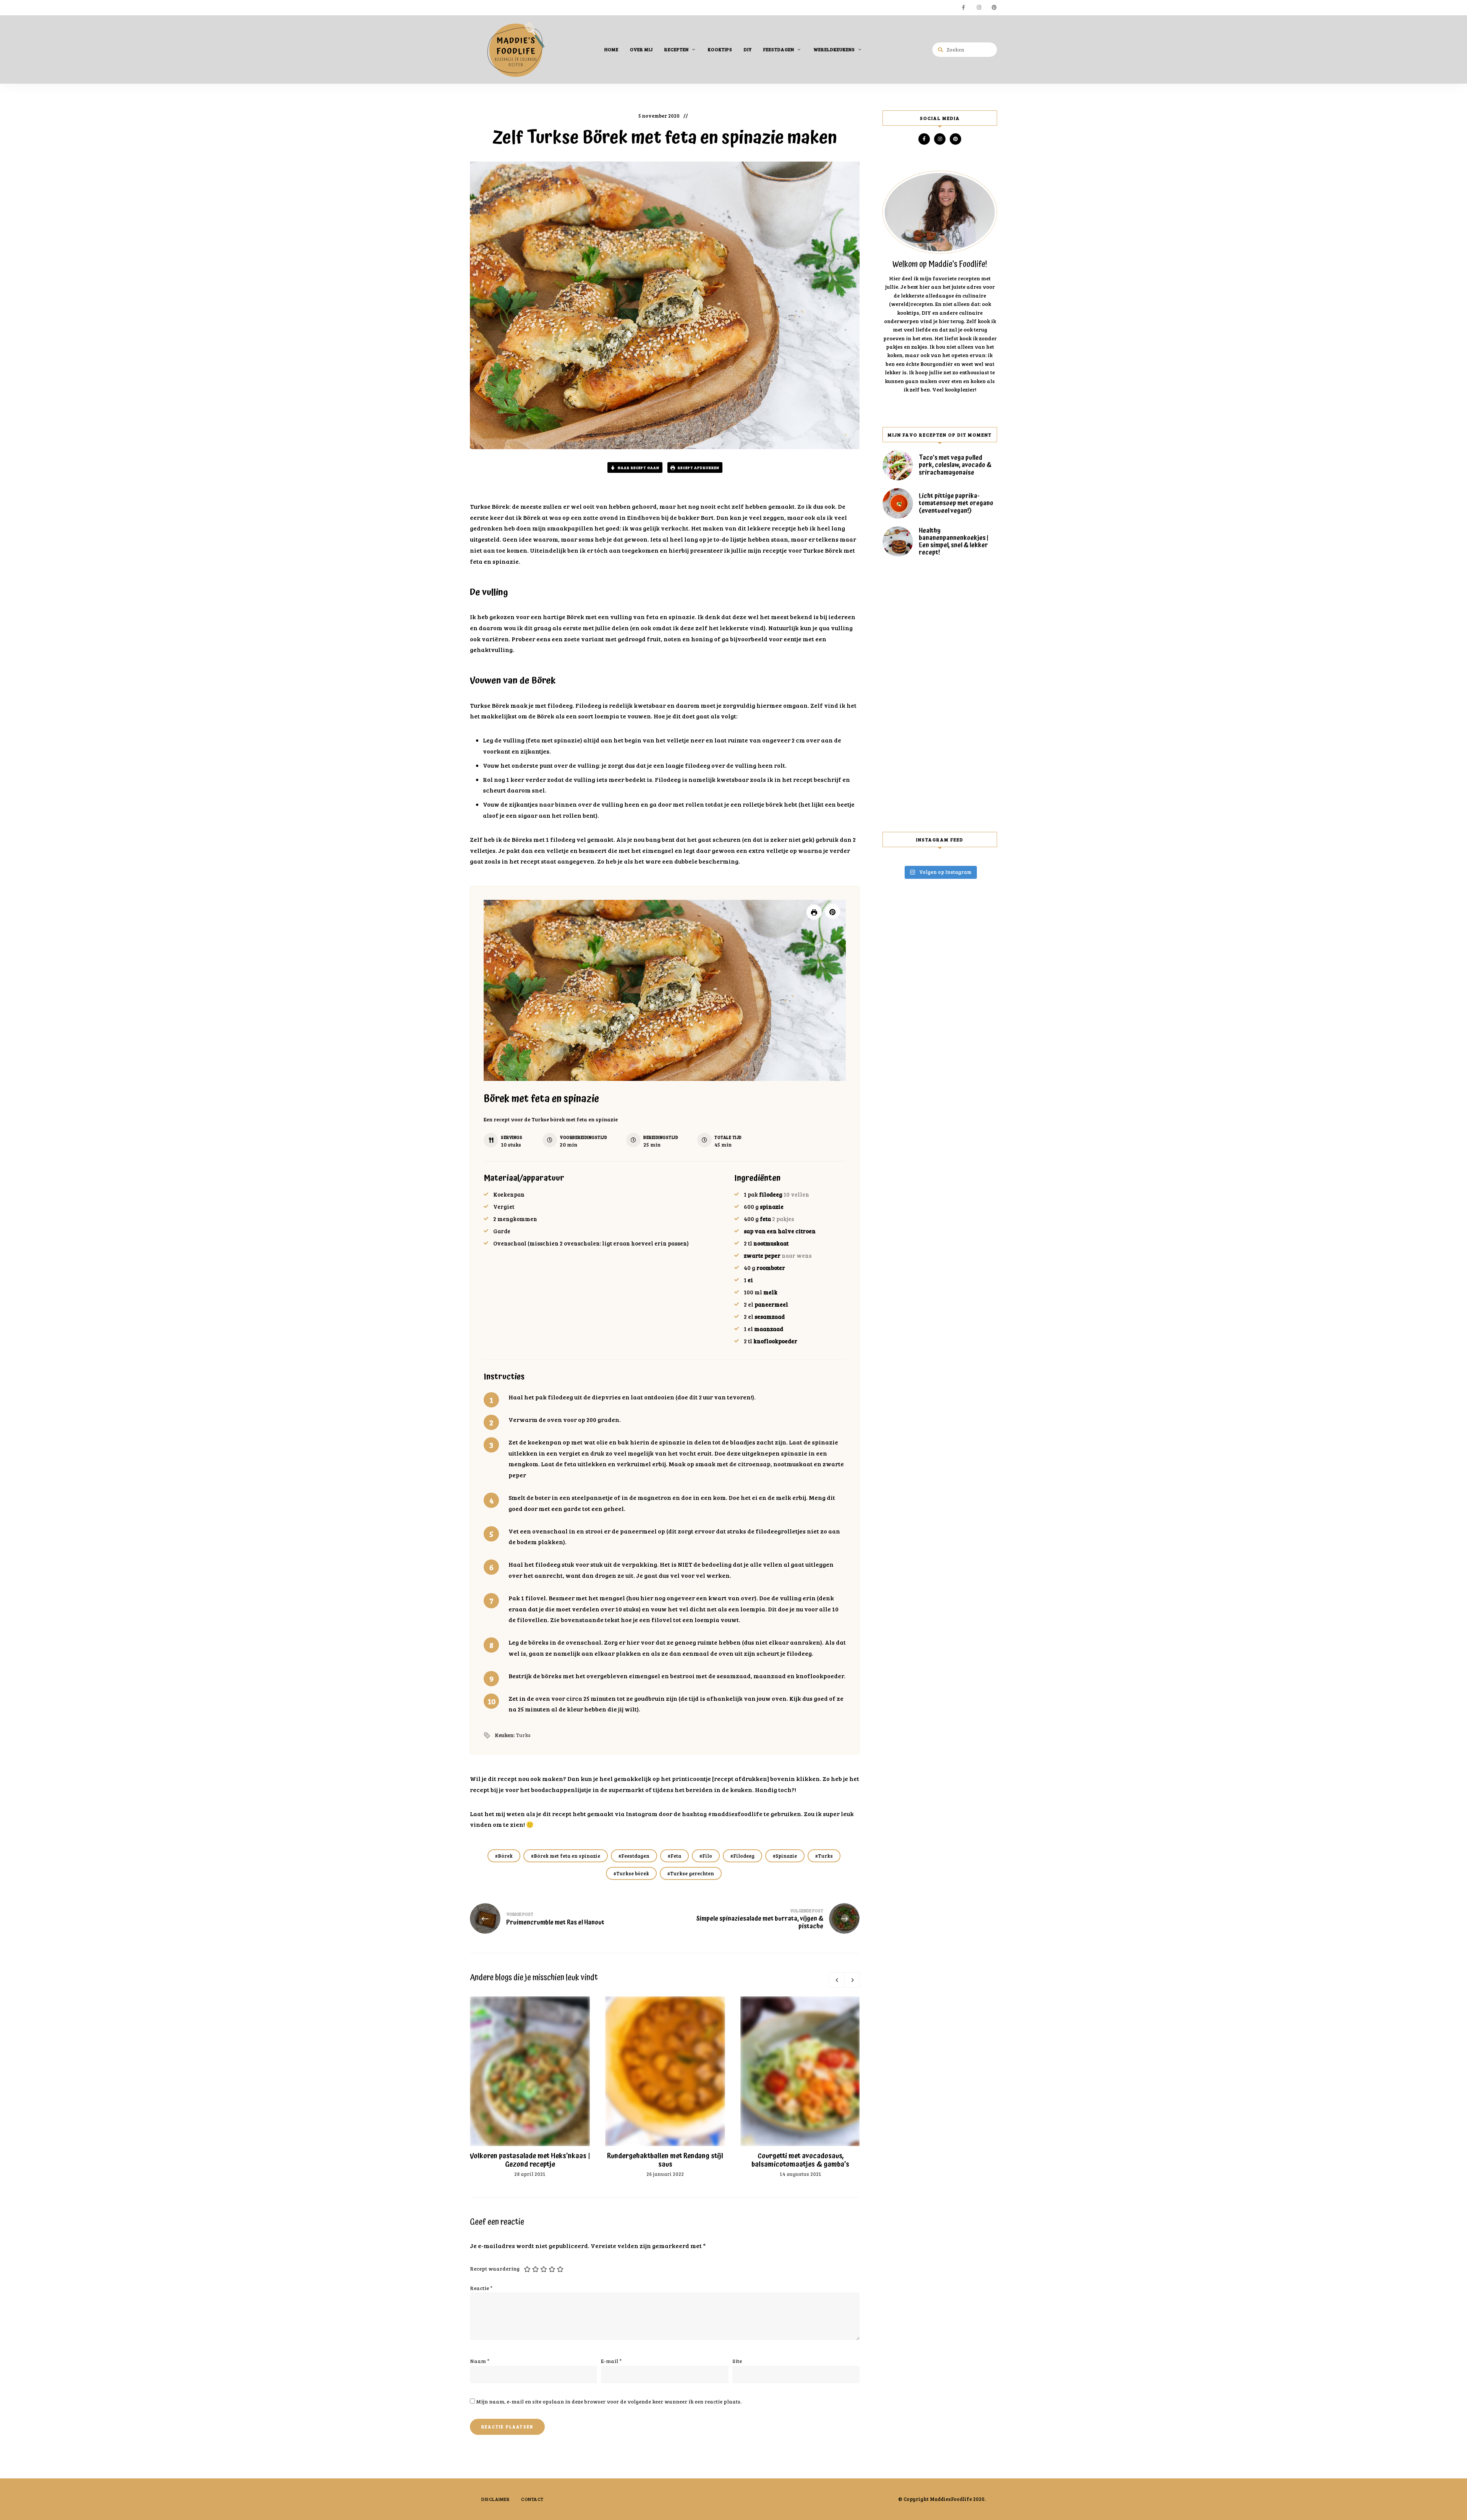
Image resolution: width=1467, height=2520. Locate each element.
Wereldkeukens (834, 49)
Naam (480, 2361)
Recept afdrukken (698, 467)
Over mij (641, 49)
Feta (676, 1856)
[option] (530, 2087)
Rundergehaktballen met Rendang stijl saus (665, 2160)
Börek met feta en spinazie (567, 1856)
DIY (748, 49)
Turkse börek (633, 1873)
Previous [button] (837, 1980)
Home (611, 49)
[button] (832, 911)
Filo (707, 1856)
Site (737, 2361)
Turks (825, 1856)
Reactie (481, 2288)
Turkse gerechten (692, 1873)
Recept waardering (495, 2268)
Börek (505, 1856)
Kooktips (720, 49)
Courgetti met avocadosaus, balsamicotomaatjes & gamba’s (800, 2160)
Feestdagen (779, 49)
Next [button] (852, 1980)
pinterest (994, 8)
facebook (963, 8)
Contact (532, 2499)
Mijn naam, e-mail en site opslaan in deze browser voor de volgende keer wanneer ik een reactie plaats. (609, 2401)
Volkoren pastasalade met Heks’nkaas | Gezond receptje (530, 2160)
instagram (979, 8)
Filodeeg (744, 1856)
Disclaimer (495, 2499)
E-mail (611, 2361)
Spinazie (786, 1856)
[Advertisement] (940, 694)
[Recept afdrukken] (814, 912)
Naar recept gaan (638, 467)
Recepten (677, 49)
